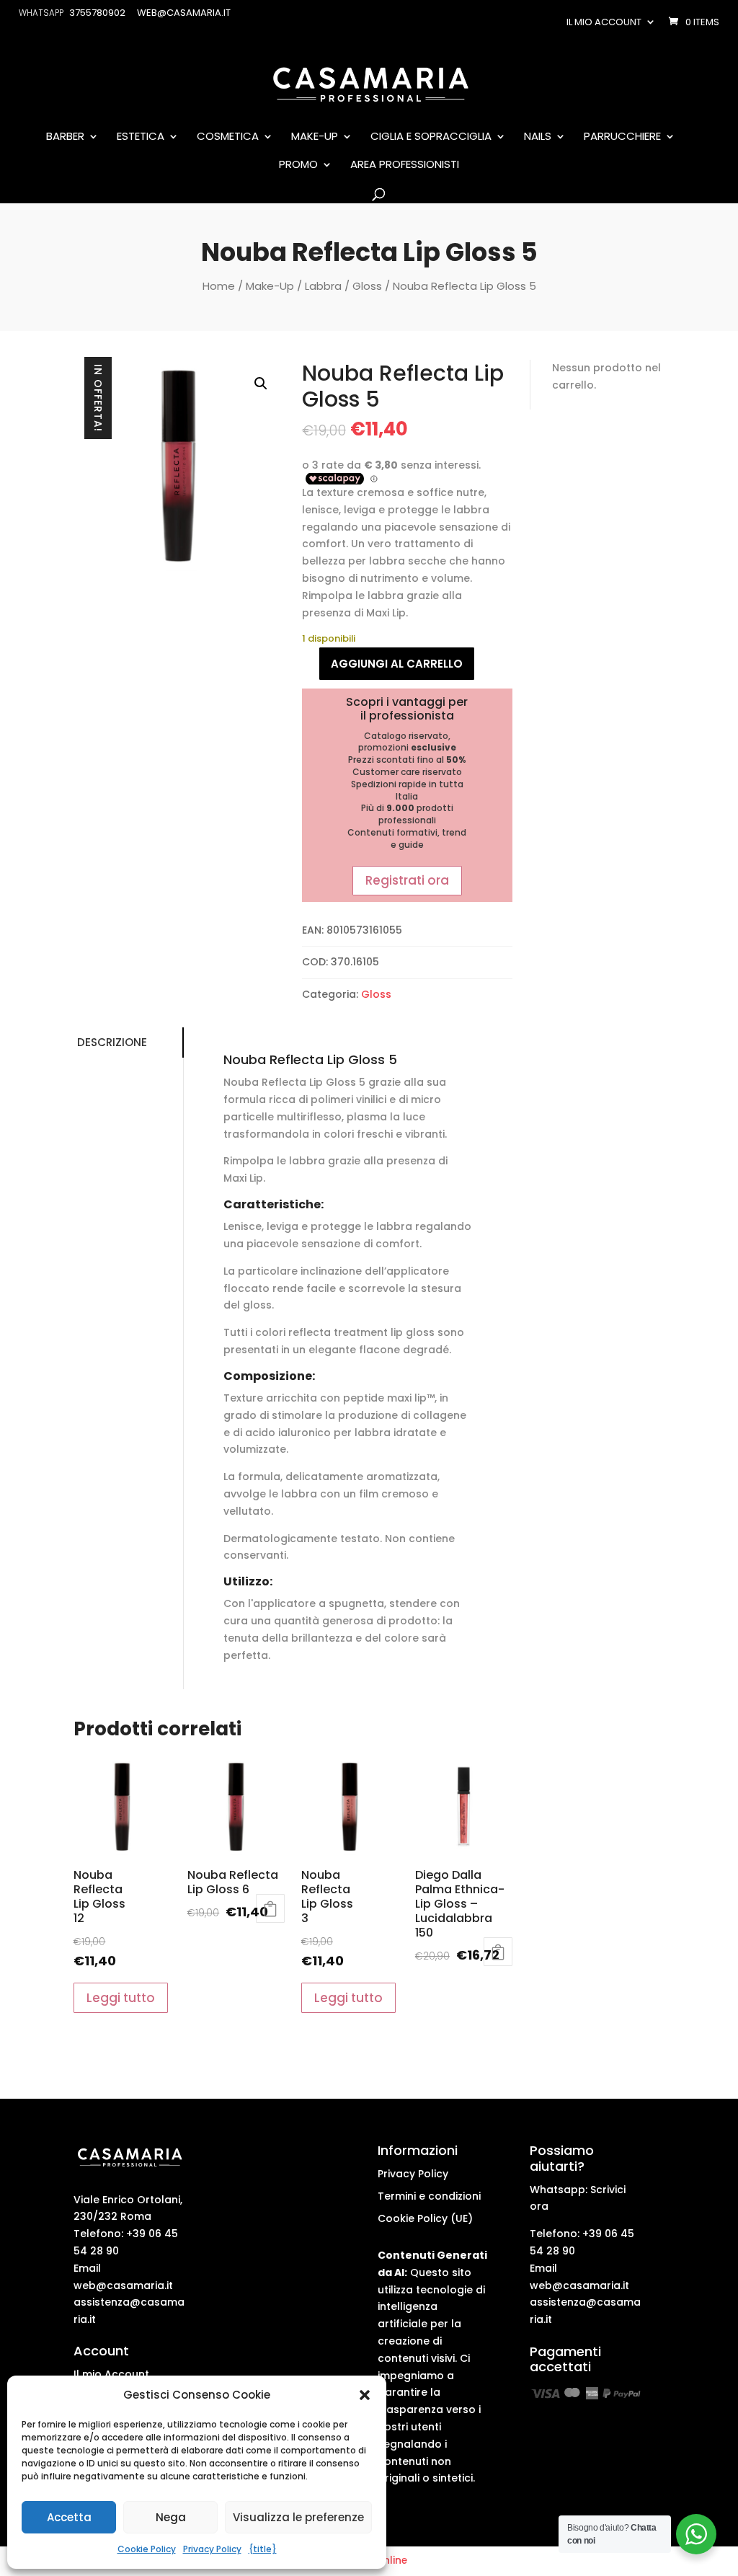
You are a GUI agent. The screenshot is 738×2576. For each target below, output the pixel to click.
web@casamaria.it (123, 2285)
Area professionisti (405, 165)
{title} (263, 2549)
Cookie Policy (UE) (425, 2218)
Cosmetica (228, 137)
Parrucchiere (622, 137)
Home (219, 286)
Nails (538, 137)
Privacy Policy (212, 2549)
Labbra (323, 286)
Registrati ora (407, 880)
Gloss (367, 286)
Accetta (69, 2517)
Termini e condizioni (429, 2196)
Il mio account (604, 22)
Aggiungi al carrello (397, 664)
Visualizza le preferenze (298, 2517)
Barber (65, 137)
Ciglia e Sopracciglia (431, 137)
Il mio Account (111, 2374)
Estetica (141, 137)
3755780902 (97, 13)
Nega (171, 2517)
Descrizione (112, 1042)
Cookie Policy (147, 2549)
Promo (298, 165)
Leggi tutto (121, 1998)
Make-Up (315, 137)
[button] (365, 2395)
